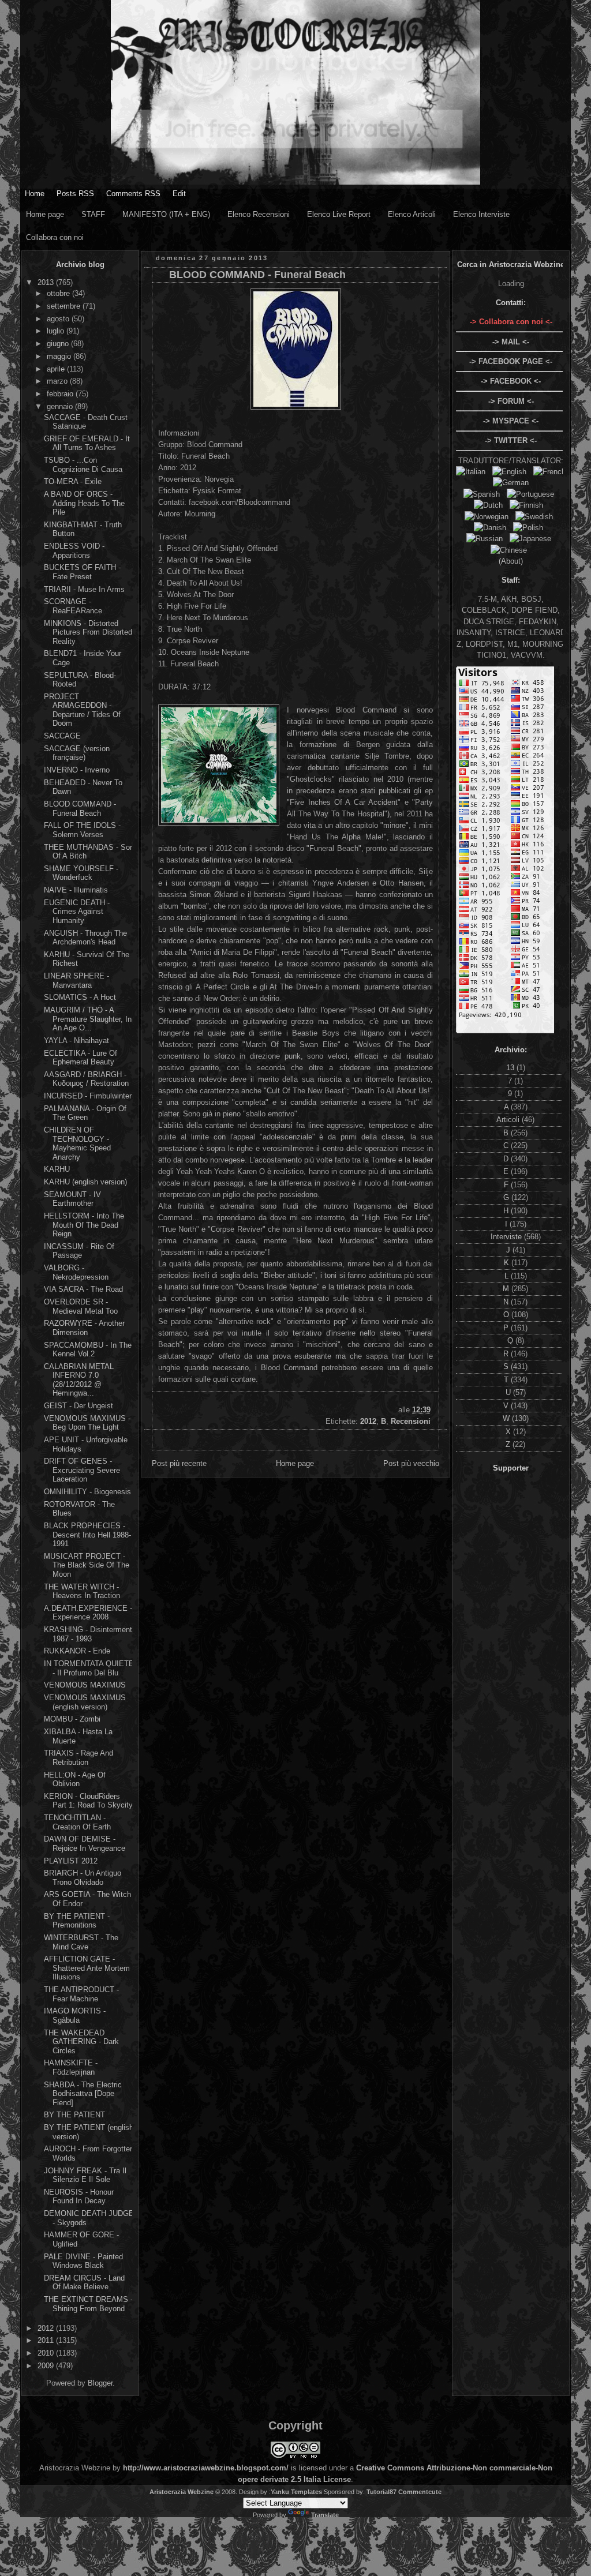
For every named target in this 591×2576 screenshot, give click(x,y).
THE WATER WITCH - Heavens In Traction (82, 1591)
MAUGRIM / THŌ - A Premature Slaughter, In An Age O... (88, 1019)
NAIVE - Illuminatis (76, 890)
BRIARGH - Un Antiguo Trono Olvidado (83, 1878)
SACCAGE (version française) (77, 753)
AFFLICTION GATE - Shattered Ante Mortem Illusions (87, 1968)
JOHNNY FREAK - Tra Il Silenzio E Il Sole (85, 2175)
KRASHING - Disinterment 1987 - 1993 (88, 1634)
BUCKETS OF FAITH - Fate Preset (82, 572)
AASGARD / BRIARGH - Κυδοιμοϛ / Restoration (86, 1079)
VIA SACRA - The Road (83, 1289)
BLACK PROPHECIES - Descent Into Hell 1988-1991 (87, 1535)
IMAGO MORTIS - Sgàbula (75, 2016)
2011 (47, 2340)
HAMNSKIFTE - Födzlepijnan (71, 2067)
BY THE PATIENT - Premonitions (77, 1921)
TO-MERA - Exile (73, 481)
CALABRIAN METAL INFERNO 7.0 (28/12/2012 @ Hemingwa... (79, 1380)
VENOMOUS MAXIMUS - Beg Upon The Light (87, 1423)
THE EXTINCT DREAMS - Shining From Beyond (88, 2304)
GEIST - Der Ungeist (78, 1406)
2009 (47, 2366)
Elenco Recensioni (259, 214)
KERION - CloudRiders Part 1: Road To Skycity (88, 1801)
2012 (47, 2328)
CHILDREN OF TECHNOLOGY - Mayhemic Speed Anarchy (77, 1143)
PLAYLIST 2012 (71, 1861)
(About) (511, 561)
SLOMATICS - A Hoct (80, 997)
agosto (59, 319)
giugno (59, 344)
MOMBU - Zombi (72, 1719)
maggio (60, 356)
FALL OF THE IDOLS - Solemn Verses (82, 830)
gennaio (61, 406)
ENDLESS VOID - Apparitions (74, 551)
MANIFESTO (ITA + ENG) (166, 214)
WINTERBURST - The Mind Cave (81, 1942)
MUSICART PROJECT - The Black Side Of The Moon (87, 1565)
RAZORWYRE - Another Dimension (84, 1328)
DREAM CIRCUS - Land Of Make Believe (84, 2283)
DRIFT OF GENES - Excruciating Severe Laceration (82, 1470)
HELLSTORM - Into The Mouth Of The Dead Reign (84, 1225)
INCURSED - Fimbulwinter (88, 1096)
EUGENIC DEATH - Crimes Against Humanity (77, 912)
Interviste (507, 1237)
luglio (57, 331)
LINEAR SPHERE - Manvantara (76, 980)
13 (511, 1068)
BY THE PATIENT (74, 2115)
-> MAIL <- (511, 342)
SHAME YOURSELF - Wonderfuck (81, 873)
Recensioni (411, 1421)
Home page (45, 214)
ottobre (59, 293)
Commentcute (420, 2492)
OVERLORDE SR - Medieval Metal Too (81, 1306)
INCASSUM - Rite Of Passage (79, 1251)
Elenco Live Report (339, 214)
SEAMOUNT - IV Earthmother (72, 1199)
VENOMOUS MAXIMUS (85, 1685)
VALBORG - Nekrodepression (76, 1272)
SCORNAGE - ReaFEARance (73, 606)
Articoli (509, 1120)
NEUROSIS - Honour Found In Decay (79, 2197)
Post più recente (179, 1463)
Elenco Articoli (412, 214)
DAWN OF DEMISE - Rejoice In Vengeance (85, 1844)
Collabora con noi (55, 237)
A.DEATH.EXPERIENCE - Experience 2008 (88, 1613)
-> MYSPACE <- (511, 421)
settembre (65, 306)
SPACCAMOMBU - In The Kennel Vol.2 (88, 1350)
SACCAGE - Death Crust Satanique (86, 422)
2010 (47, 2353)
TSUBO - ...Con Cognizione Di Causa (83, 465)
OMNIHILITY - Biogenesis (87, 1492)
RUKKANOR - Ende (77, 1651)
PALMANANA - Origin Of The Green (85, 1113)
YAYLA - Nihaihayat (76, 1040)
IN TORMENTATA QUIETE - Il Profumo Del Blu (89, 1668)
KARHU (57, 1169)
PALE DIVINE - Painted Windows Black (83, 2261)
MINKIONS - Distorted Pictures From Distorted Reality (88, 632)
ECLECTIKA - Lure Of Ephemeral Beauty (81, 1058)
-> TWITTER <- (511, 440)
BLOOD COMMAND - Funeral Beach (80, 809)
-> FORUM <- (511, 401)
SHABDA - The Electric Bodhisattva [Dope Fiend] (83, 2094)
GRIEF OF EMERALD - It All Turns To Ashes (87, 443)
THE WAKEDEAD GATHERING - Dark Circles (81, 2042)
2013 (47, 282)
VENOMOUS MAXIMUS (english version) (85, 1702)
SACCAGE (62, 736)
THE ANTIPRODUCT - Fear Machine (81, 1994)
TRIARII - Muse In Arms (84, 589)
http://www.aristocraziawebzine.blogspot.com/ (206, 2468)
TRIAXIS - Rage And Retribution (78, 1758)
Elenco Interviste (481, 214)
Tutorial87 (381, 2492)
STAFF (93, 214)
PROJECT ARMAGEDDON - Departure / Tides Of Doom (82, 710)
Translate (325, 2515)
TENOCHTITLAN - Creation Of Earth (77, 1822)
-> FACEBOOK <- (511, 381)
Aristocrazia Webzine (182, 2492)
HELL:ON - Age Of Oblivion (75, 1780)
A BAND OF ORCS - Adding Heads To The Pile (84, 503)
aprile (57, 369)
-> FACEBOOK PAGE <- (511, 361)
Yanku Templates (296, 2492)
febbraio (61, 394)
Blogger (100, 2383)
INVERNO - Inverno (77, 770)
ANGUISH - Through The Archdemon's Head (85, 938)
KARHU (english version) (85, 1182)
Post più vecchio (411, 1463)
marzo (58, 381)
